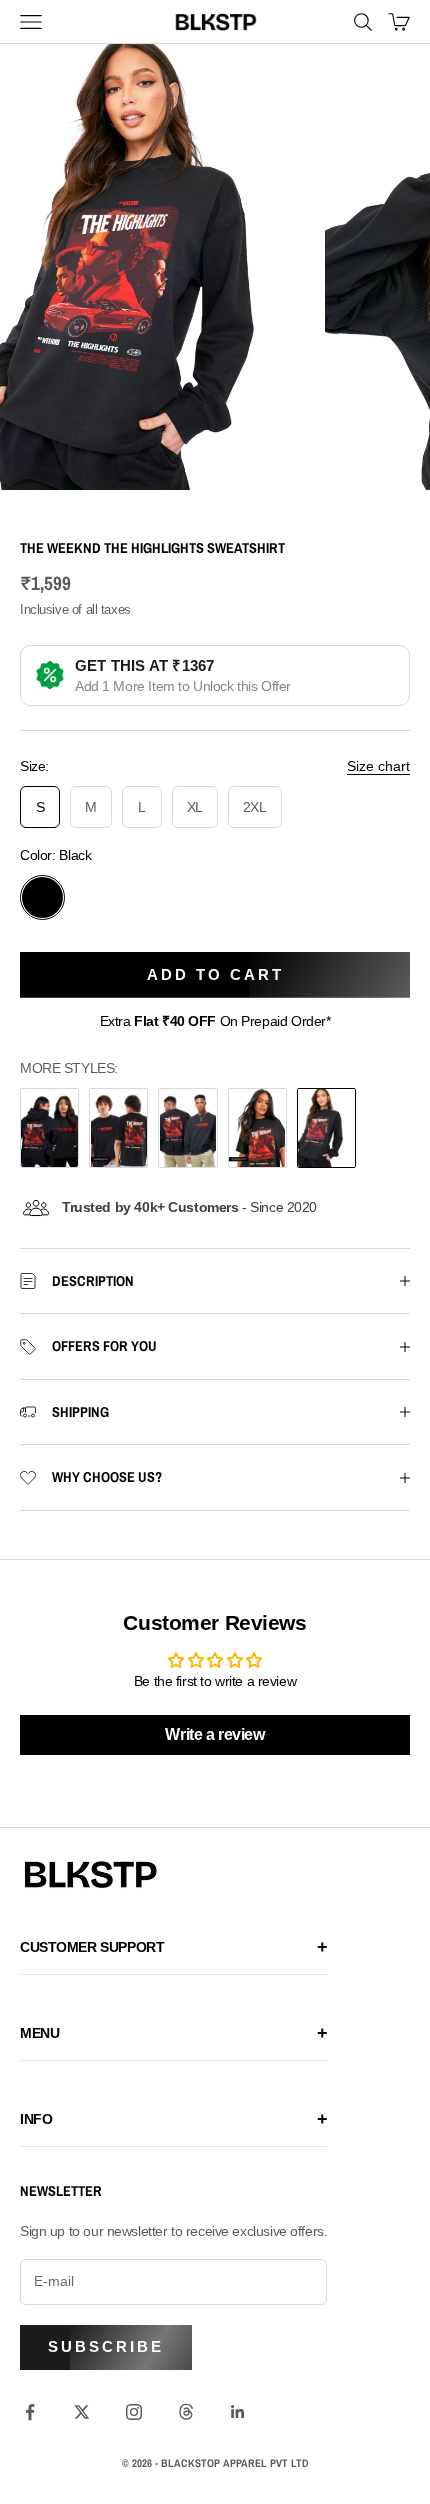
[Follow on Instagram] (134, 2412)
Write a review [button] (214, 1734)
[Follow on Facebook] (30, 2412)
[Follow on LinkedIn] (238, 2412)
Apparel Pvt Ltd (266, 2463)
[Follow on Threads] (186, 2412)
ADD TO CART (215, 974)
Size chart (378, 766)
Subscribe (106, 2346)
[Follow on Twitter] (82, 2412)
